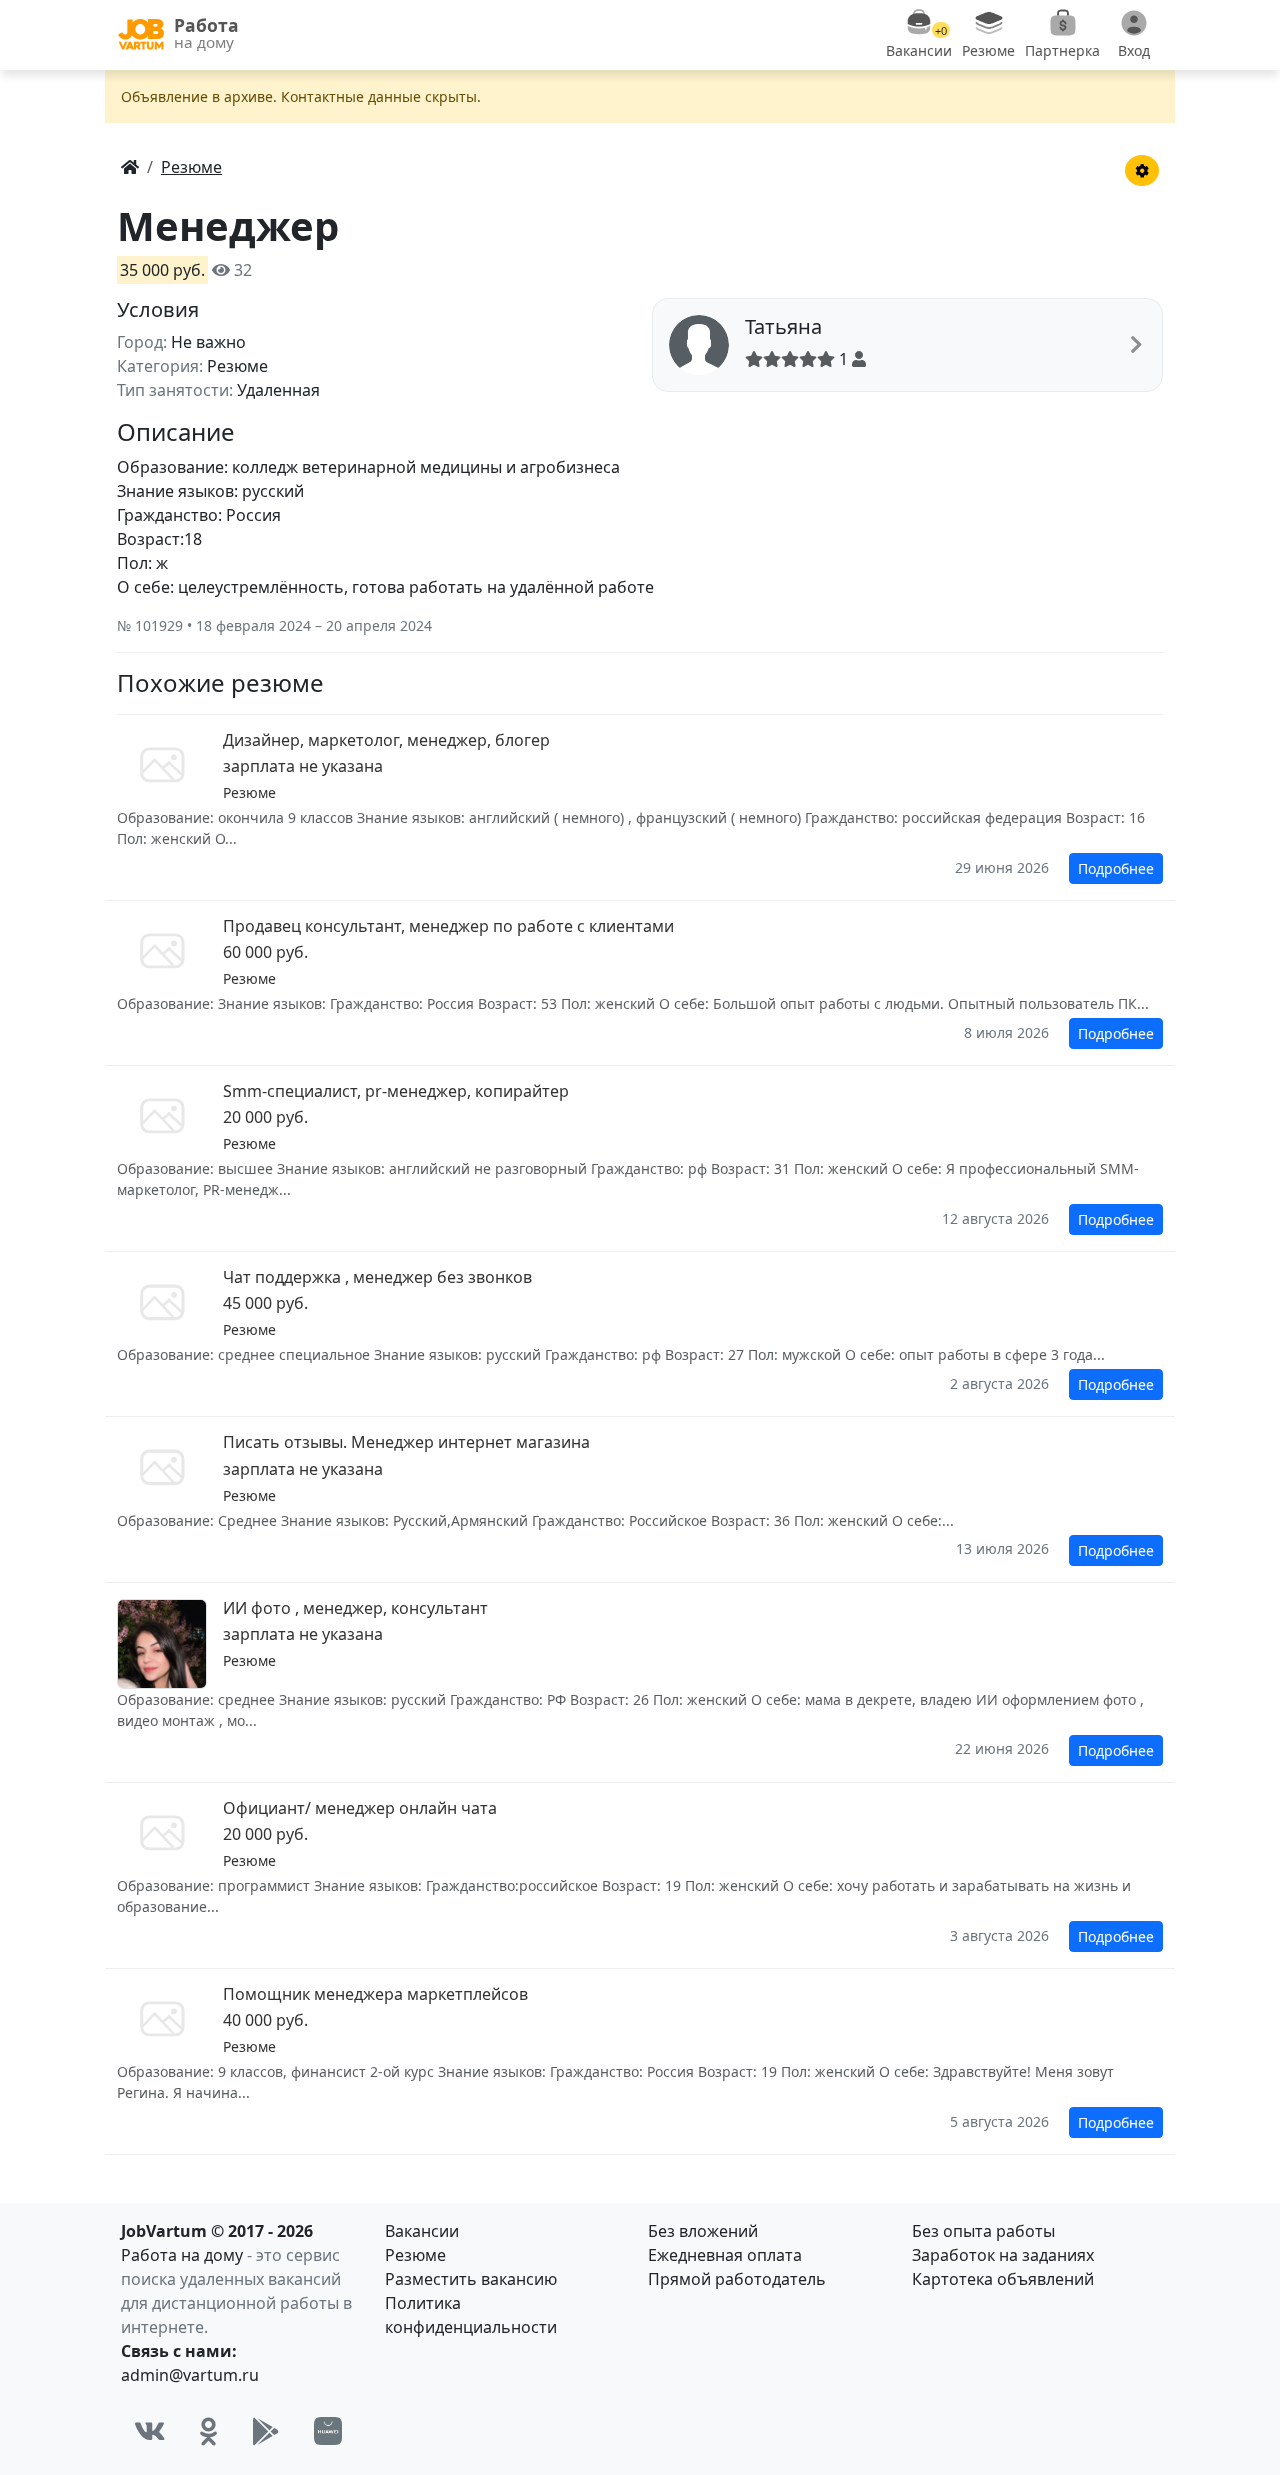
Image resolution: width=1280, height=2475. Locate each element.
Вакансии (422, 2231)
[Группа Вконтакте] (150, 2431)
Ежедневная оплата (725, 2255)
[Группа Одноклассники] (209, 2431)
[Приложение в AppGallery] (328, 2431)
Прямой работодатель (737, 2279)
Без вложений (703, 2231)
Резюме (415, 2255)
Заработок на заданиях (1003, 2255)
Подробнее (1116, 868)
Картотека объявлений (1003, 2279)
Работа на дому (182, 2255)
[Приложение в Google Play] (266, 2431)
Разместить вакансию (471, 2279)
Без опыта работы (983, 2231)
